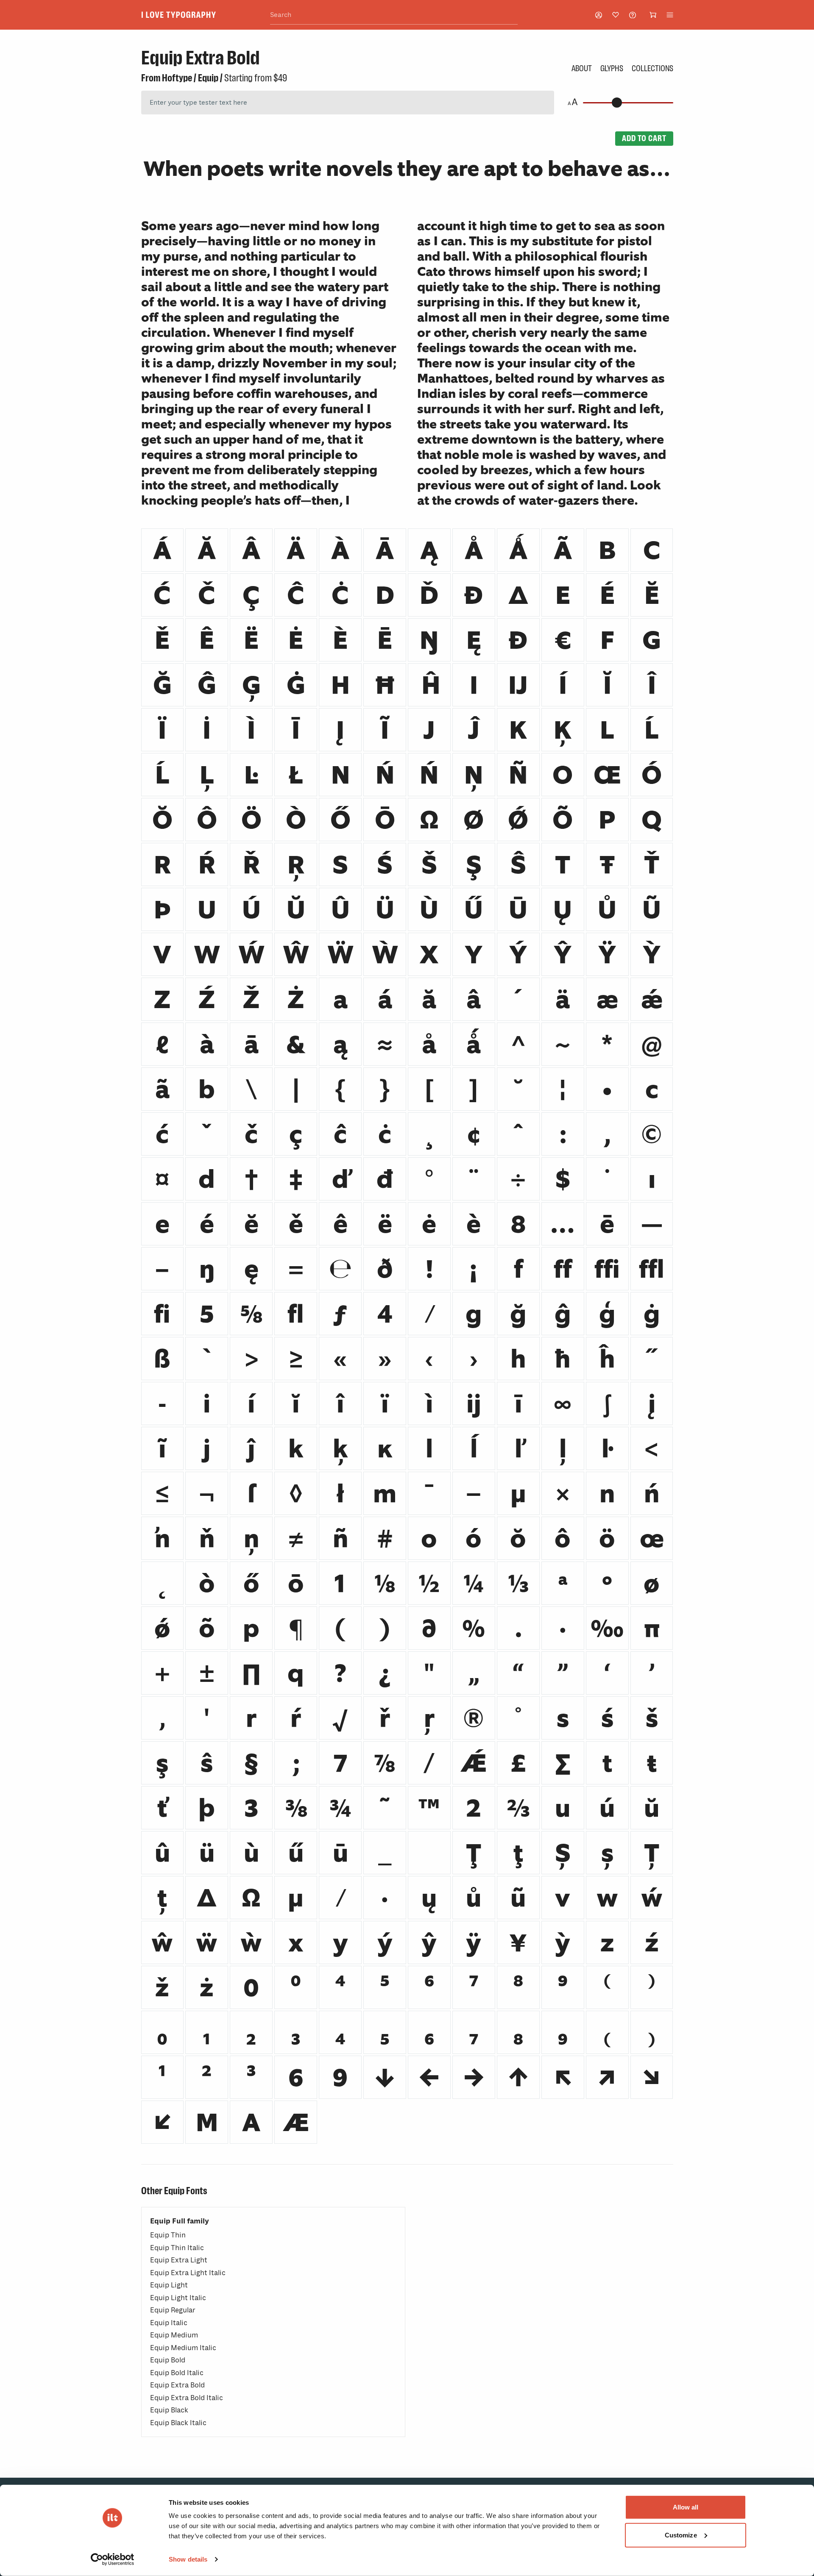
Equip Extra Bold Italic (187, 2398)
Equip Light (169, 2285)
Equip (208, 78)
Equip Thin (168, 2235)
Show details (188, 2559)
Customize (681, 2535)
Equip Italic (169, 2323)
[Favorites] (616, 15)
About (582, 68)
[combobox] (394, 15)
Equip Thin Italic (177, 2248)
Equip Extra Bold (177, 2385)
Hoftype (177, 78)
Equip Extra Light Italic (188, 2273)
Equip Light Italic (178, 2298)
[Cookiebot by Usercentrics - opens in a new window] (113, 2559)
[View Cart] (653, 15)
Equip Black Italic (178, 2423)
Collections (652, 68)
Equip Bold (168, 2360)
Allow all (686, 2507)
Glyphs (612, 68)
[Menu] (670, 15)
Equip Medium (174, 2335)
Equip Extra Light (179, 2260)
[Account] (599, 15)
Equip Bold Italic (177, 2373)
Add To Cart (644, 138)
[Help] (633, 15)
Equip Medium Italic (183, 2348)
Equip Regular (173, 2310)
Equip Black (169, 2410)
